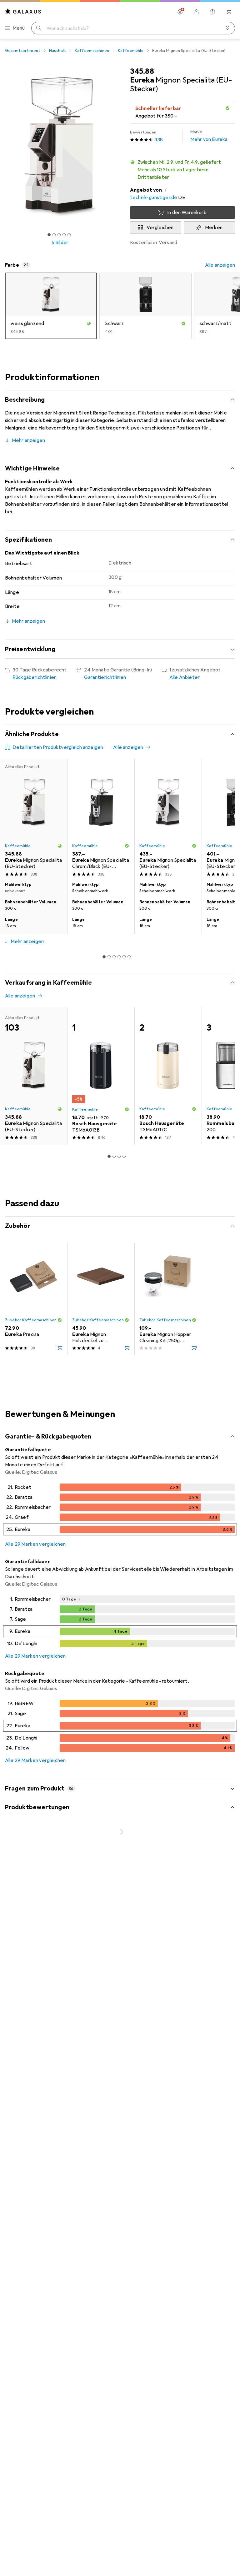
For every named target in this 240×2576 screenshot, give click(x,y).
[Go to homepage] (23, 11)
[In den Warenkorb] (60, 1348)
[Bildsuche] (227, 28)
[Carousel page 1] (104, 957)
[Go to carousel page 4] (119, 957)
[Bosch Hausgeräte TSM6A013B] (101, 1076)
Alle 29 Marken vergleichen (35, 1544)
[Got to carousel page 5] (69, 235)
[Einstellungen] (180, 12)
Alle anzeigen (220, 265)
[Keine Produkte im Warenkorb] (229, 12)
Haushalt (57, 51)
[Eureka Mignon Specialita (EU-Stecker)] (168, 819)
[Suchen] (39, 28)
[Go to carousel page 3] (114, 957)
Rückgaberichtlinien (35, 677)
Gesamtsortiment (23, 51)
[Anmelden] (196, 12)
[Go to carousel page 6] (129, 957)
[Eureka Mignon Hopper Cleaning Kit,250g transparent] (168, 1299)
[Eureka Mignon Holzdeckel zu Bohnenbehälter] (101, 1299)
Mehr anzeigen (28, 440)
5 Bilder (60, 243)
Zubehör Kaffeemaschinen (31, 1320)
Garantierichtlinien (105, 677)
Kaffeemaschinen (92, 51)
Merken (214, 228)
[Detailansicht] (120, 1511)
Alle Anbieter (185, 677)
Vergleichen (160, 228)
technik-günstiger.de (154, 198)
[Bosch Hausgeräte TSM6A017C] (168, 1076)
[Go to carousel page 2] (109, 957)
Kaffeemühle (131, 51)
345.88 (142, 71)
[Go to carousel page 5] (124, 957)
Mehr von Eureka (209, 136)
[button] (182, 170)
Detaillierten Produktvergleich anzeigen (58, 747)
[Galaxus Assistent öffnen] (212, 12)
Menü (19, 28)
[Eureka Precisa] (34, 1299)
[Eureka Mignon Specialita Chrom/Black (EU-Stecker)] (101, 819)
